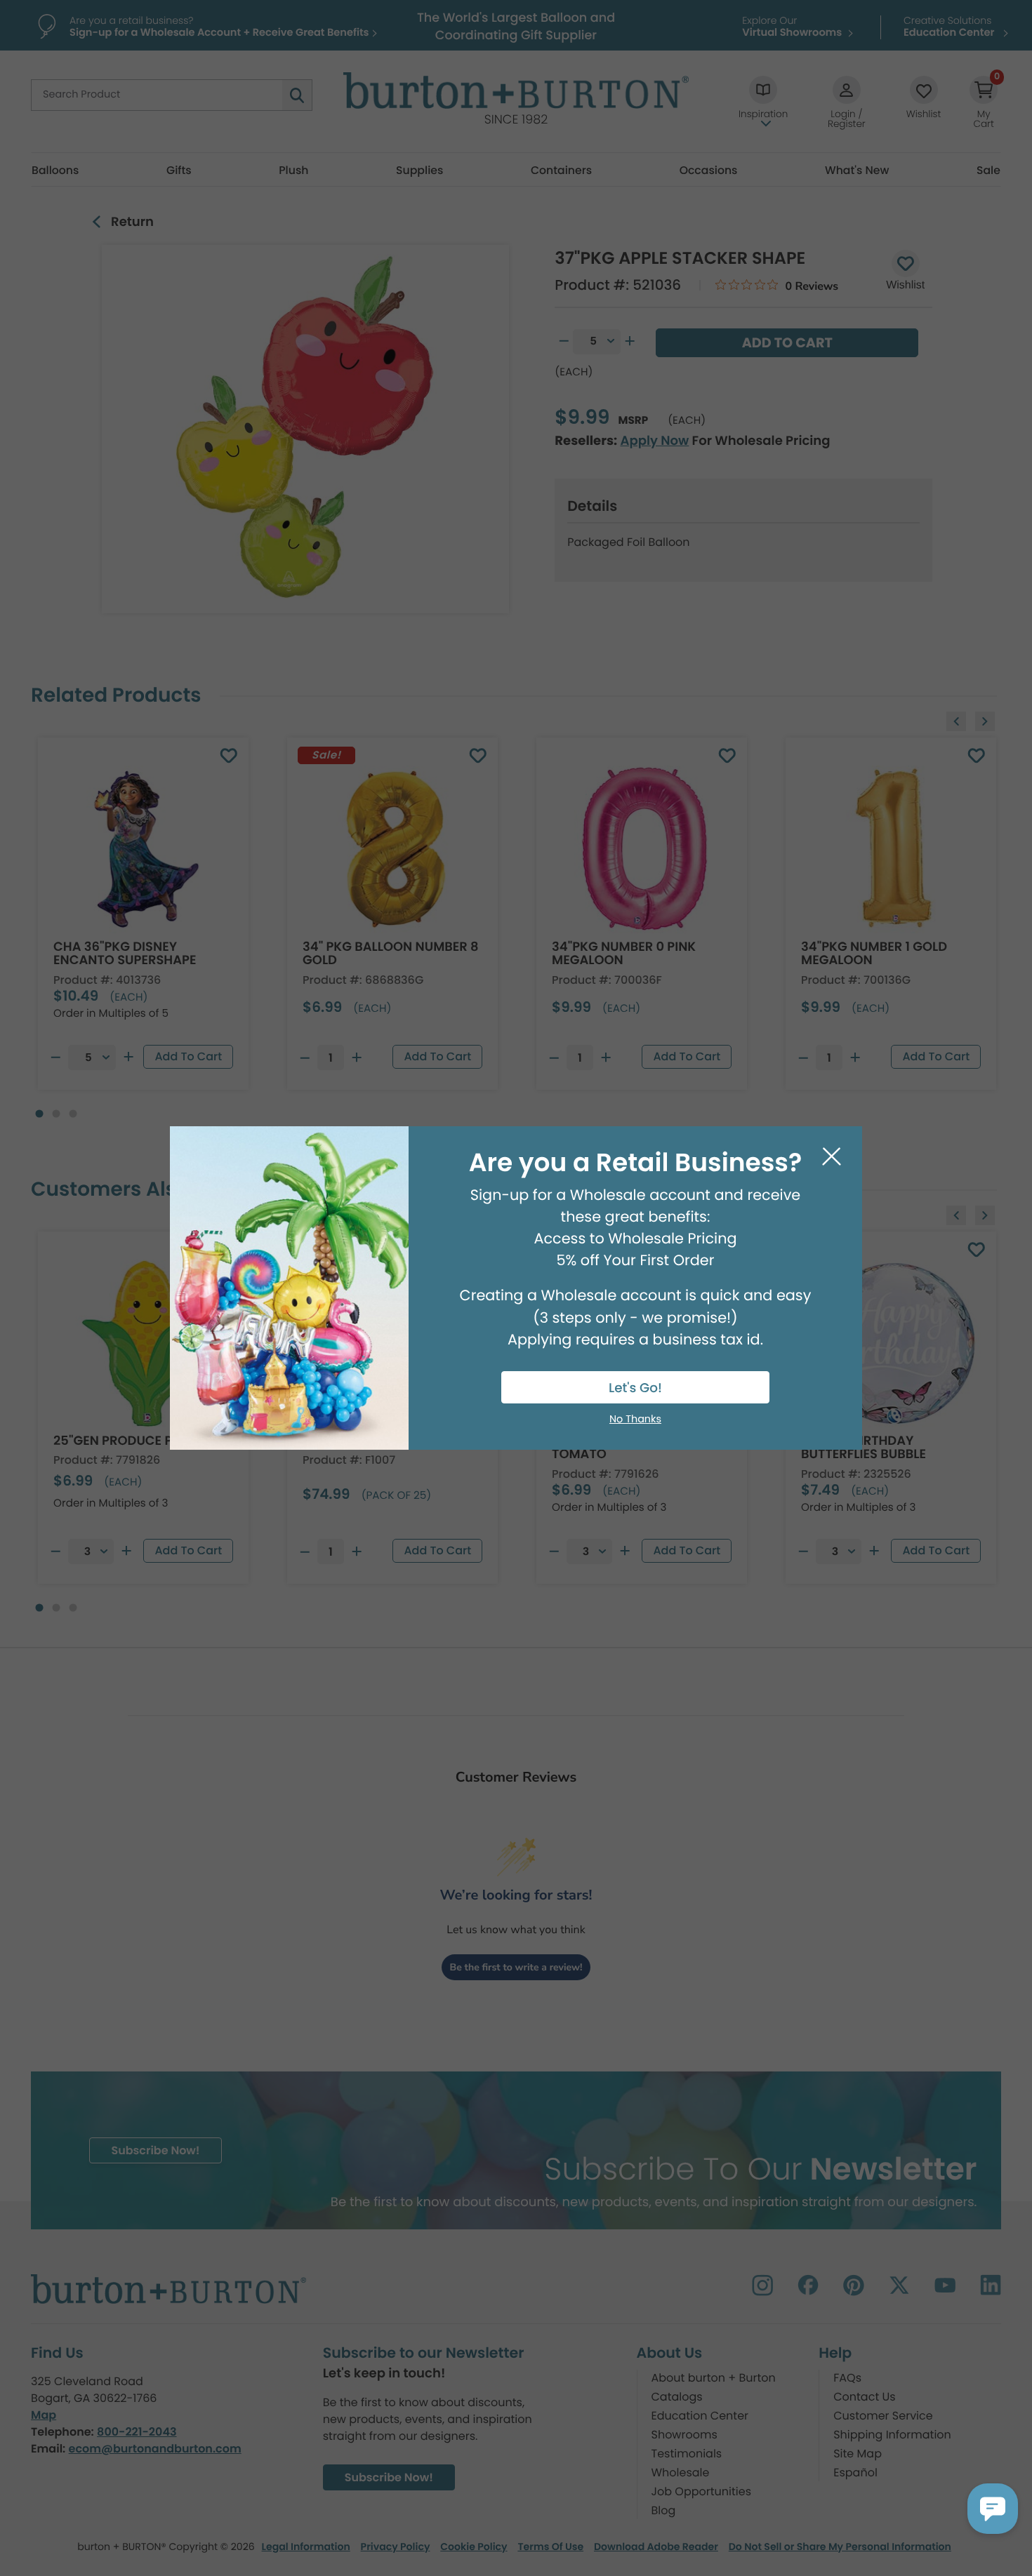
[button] (993, 2509)
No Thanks (635, 1420)
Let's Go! (635, 1388)
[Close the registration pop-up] (832, 1157)
